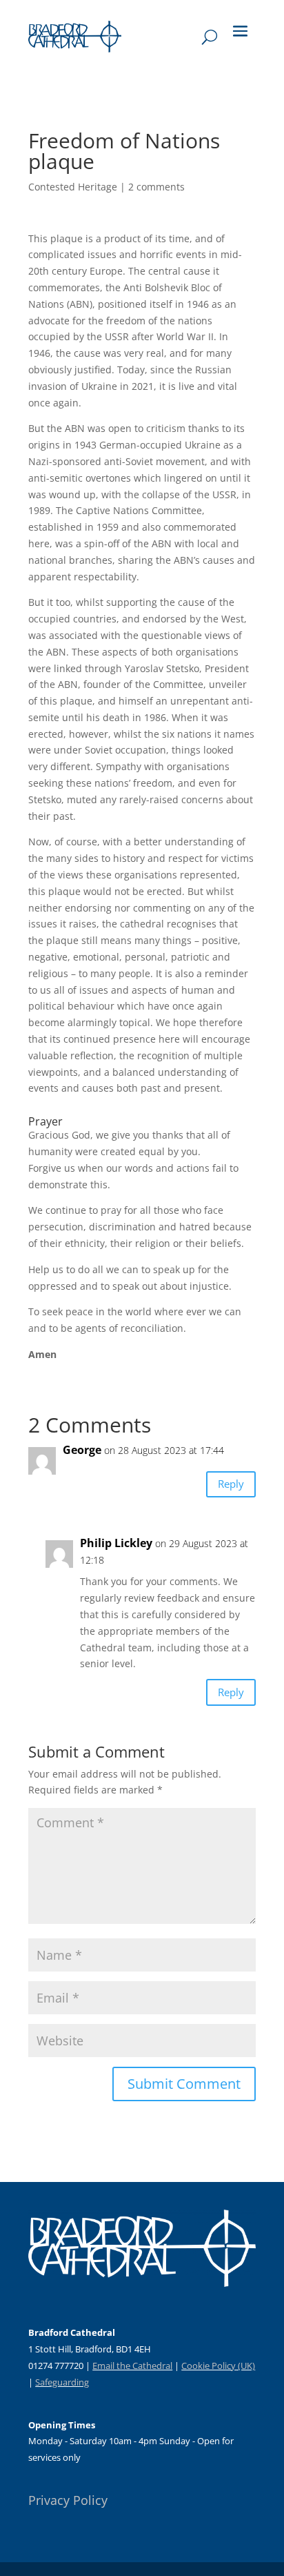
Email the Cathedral (132, 2366)
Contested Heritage (73, 187)
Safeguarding (62, 2382)
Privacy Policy (68, 2500)
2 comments (156, 187)
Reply (231, 1484)
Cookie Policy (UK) (218, 2366)
